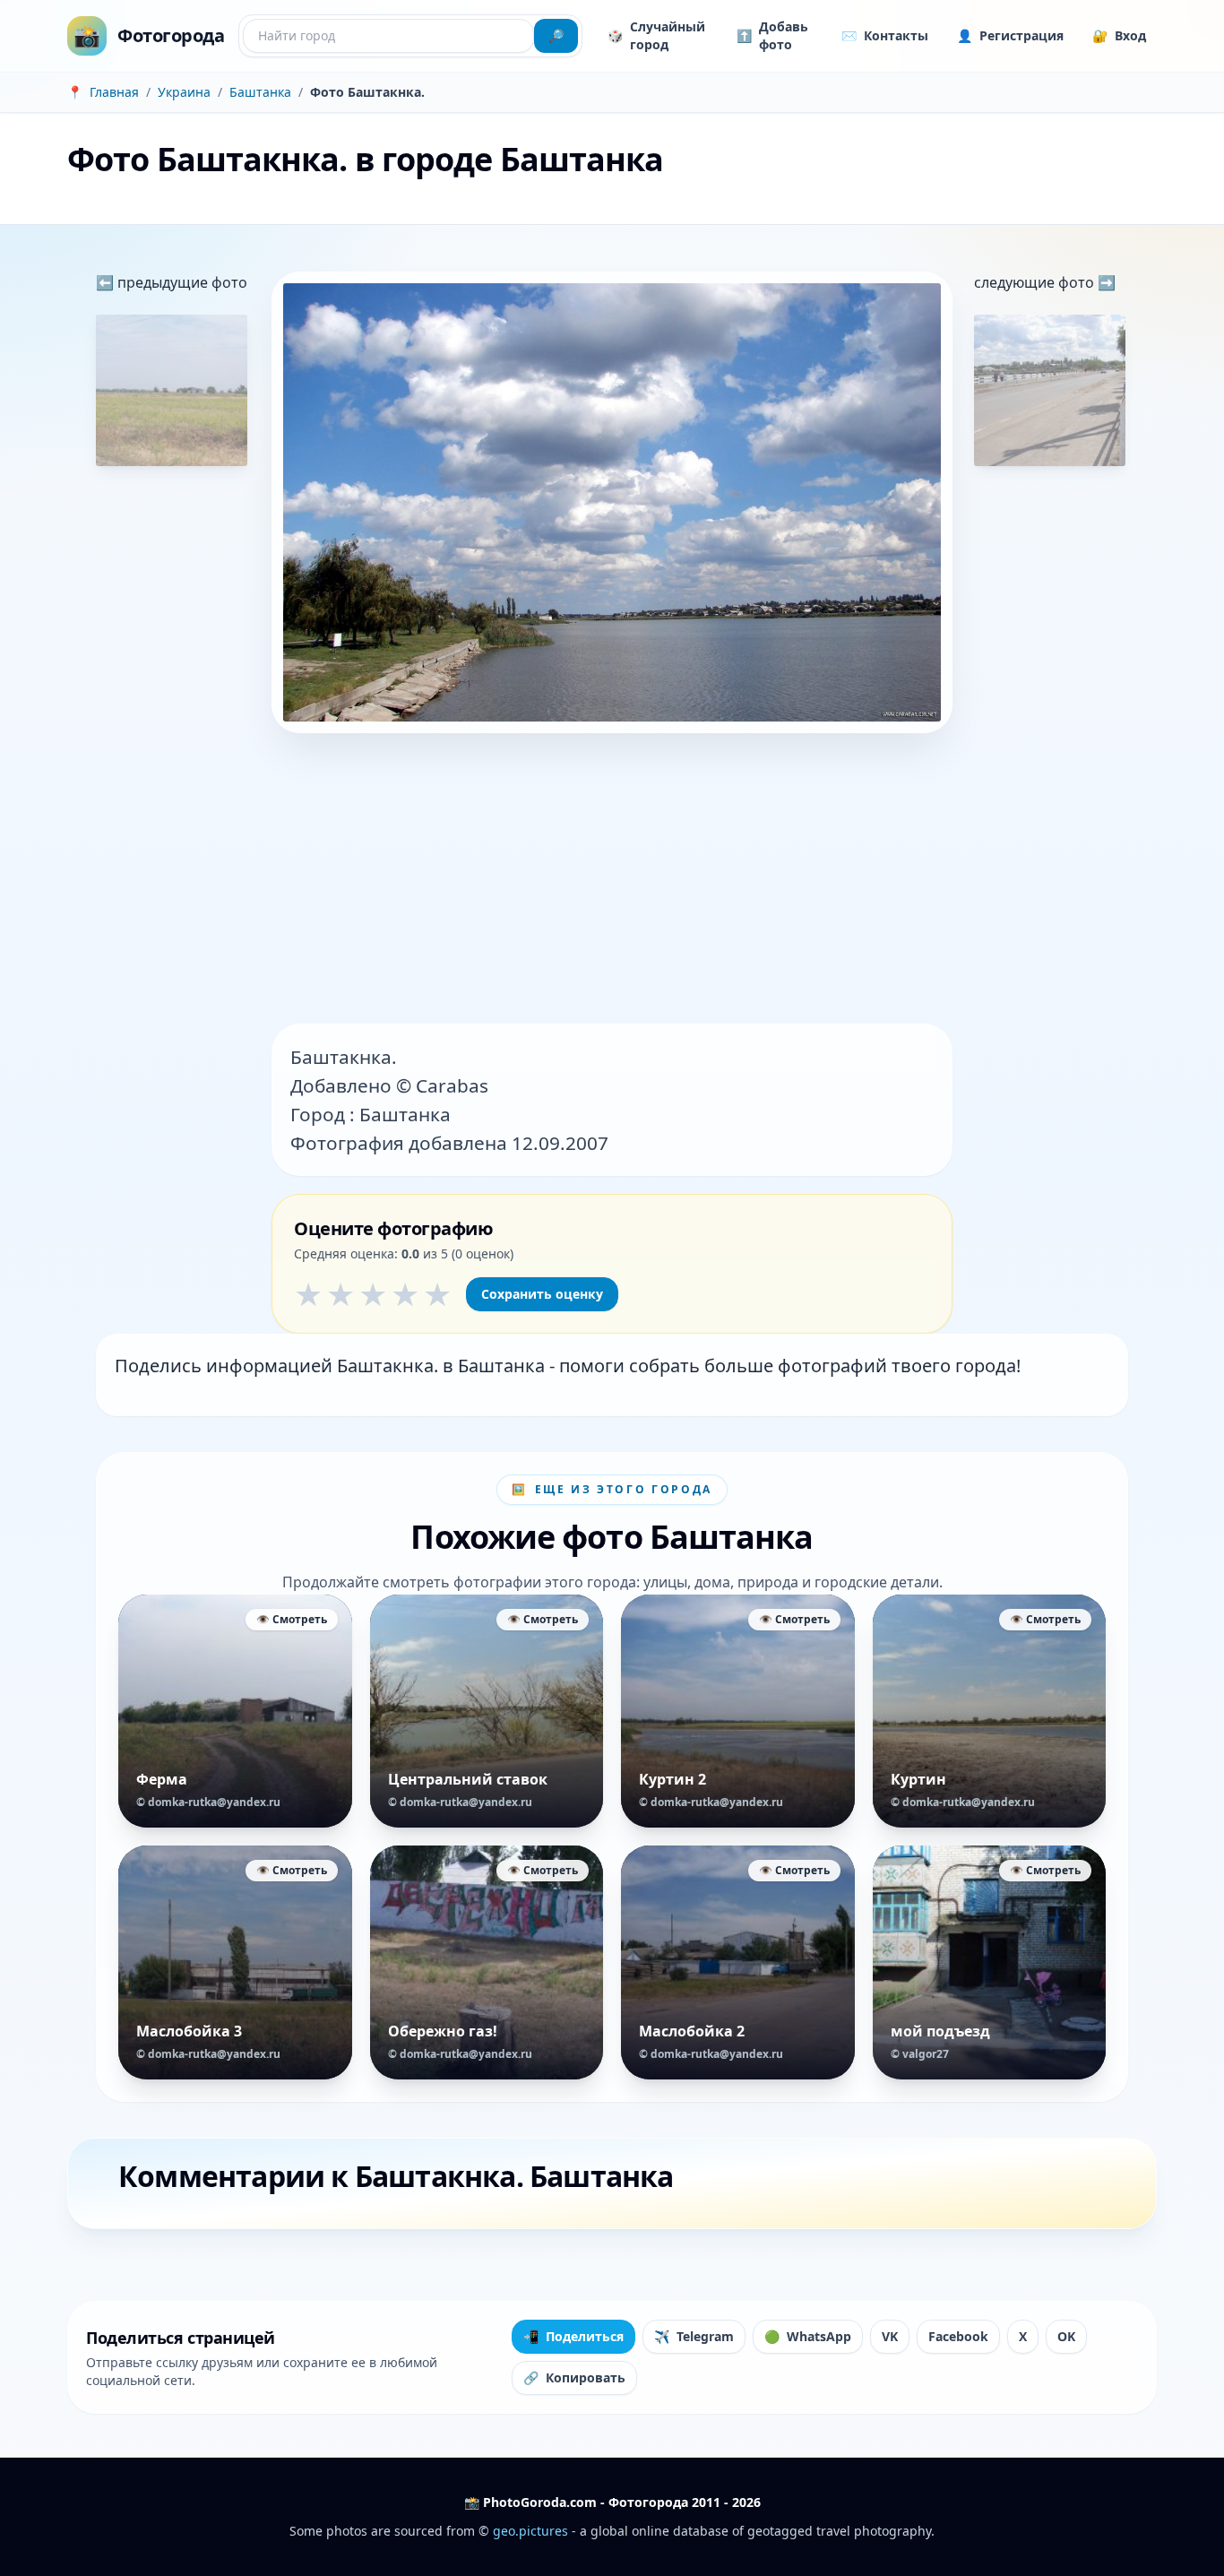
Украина (184, 92)
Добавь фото (772, 35)
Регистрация (1010, 35)
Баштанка (260, 92)
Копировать (574, 2377)
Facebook (958, 2336)
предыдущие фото (181, 282)
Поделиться (573, 2336)
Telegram (694, 2336)
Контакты (885, 35)
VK (890, 2336)
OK (1066, 2336)
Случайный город (656, 35)
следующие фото (1036, 282)
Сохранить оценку (542, 1294)
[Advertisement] (612, 880)
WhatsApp (808, 2336)
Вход (1119, 35)
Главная (114, 92)
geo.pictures (530, 2531)
